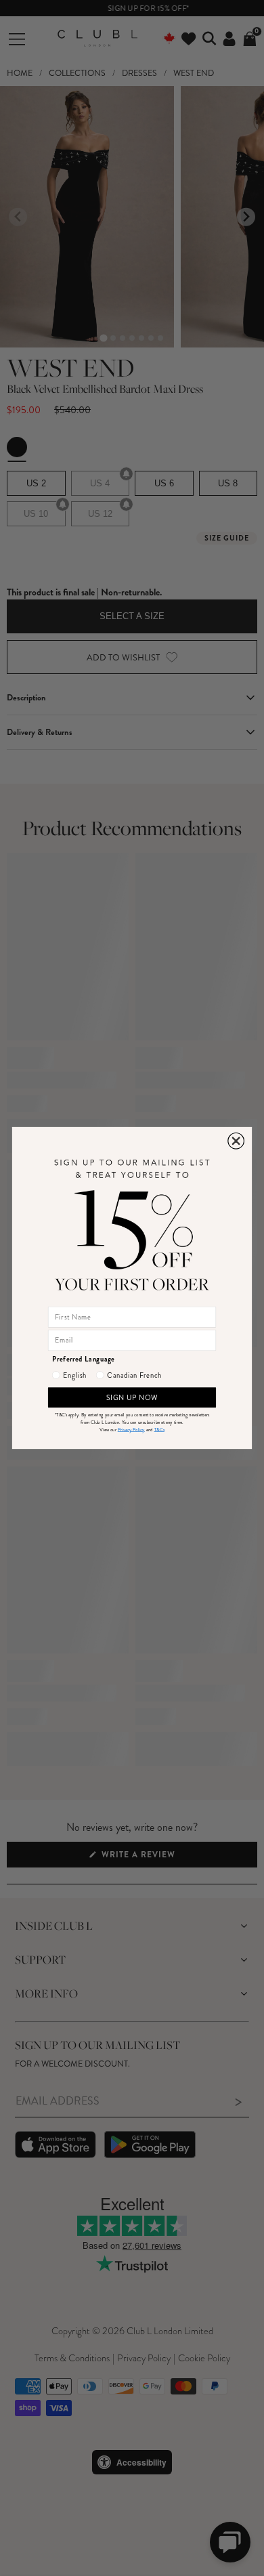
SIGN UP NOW (132, 1397)
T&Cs (159, 1430)
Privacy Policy (131, 1430)
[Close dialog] (236, 1141)
